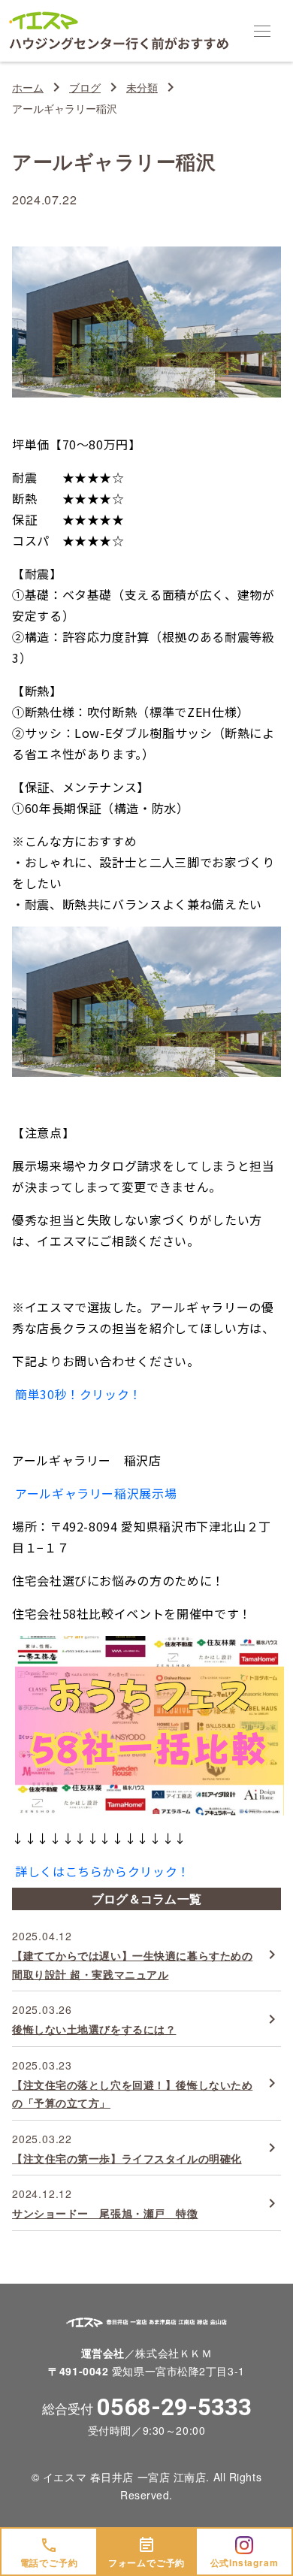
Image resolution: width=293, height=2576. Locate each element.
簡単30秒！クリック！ (79, 1394)
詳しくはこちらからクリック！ (103, 1871)
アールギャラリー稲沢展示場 (96, 1493)
